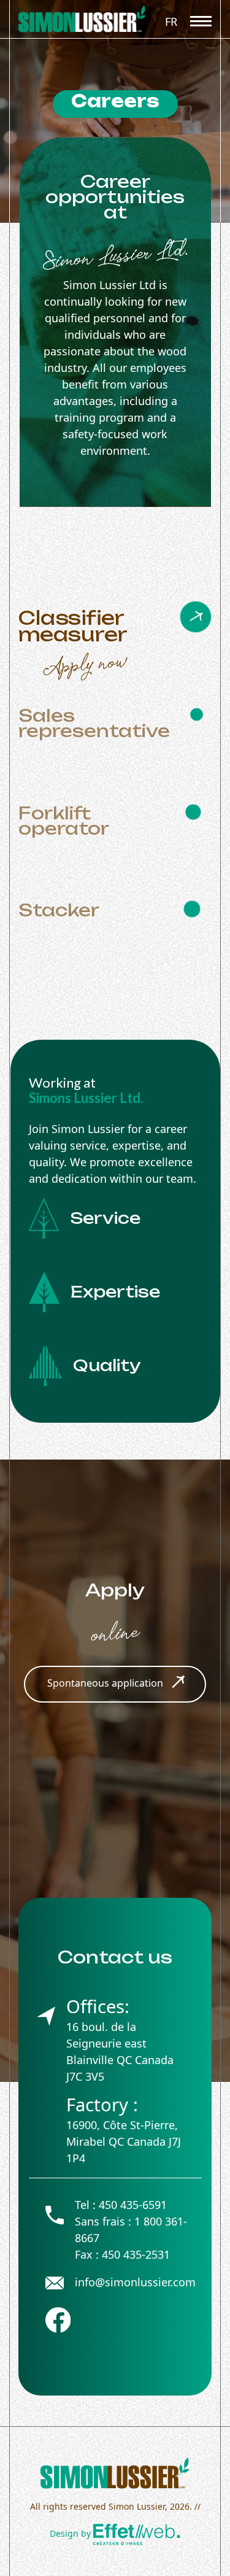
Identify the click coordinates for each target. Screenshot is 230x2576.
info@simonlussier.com (135, 2282)
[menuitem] (171, 21)
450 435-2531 (136, 2254)
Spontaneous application (105, 1683)
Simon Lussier (137, 2506)
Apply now (85, 669)
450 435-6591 (133, 2205)
